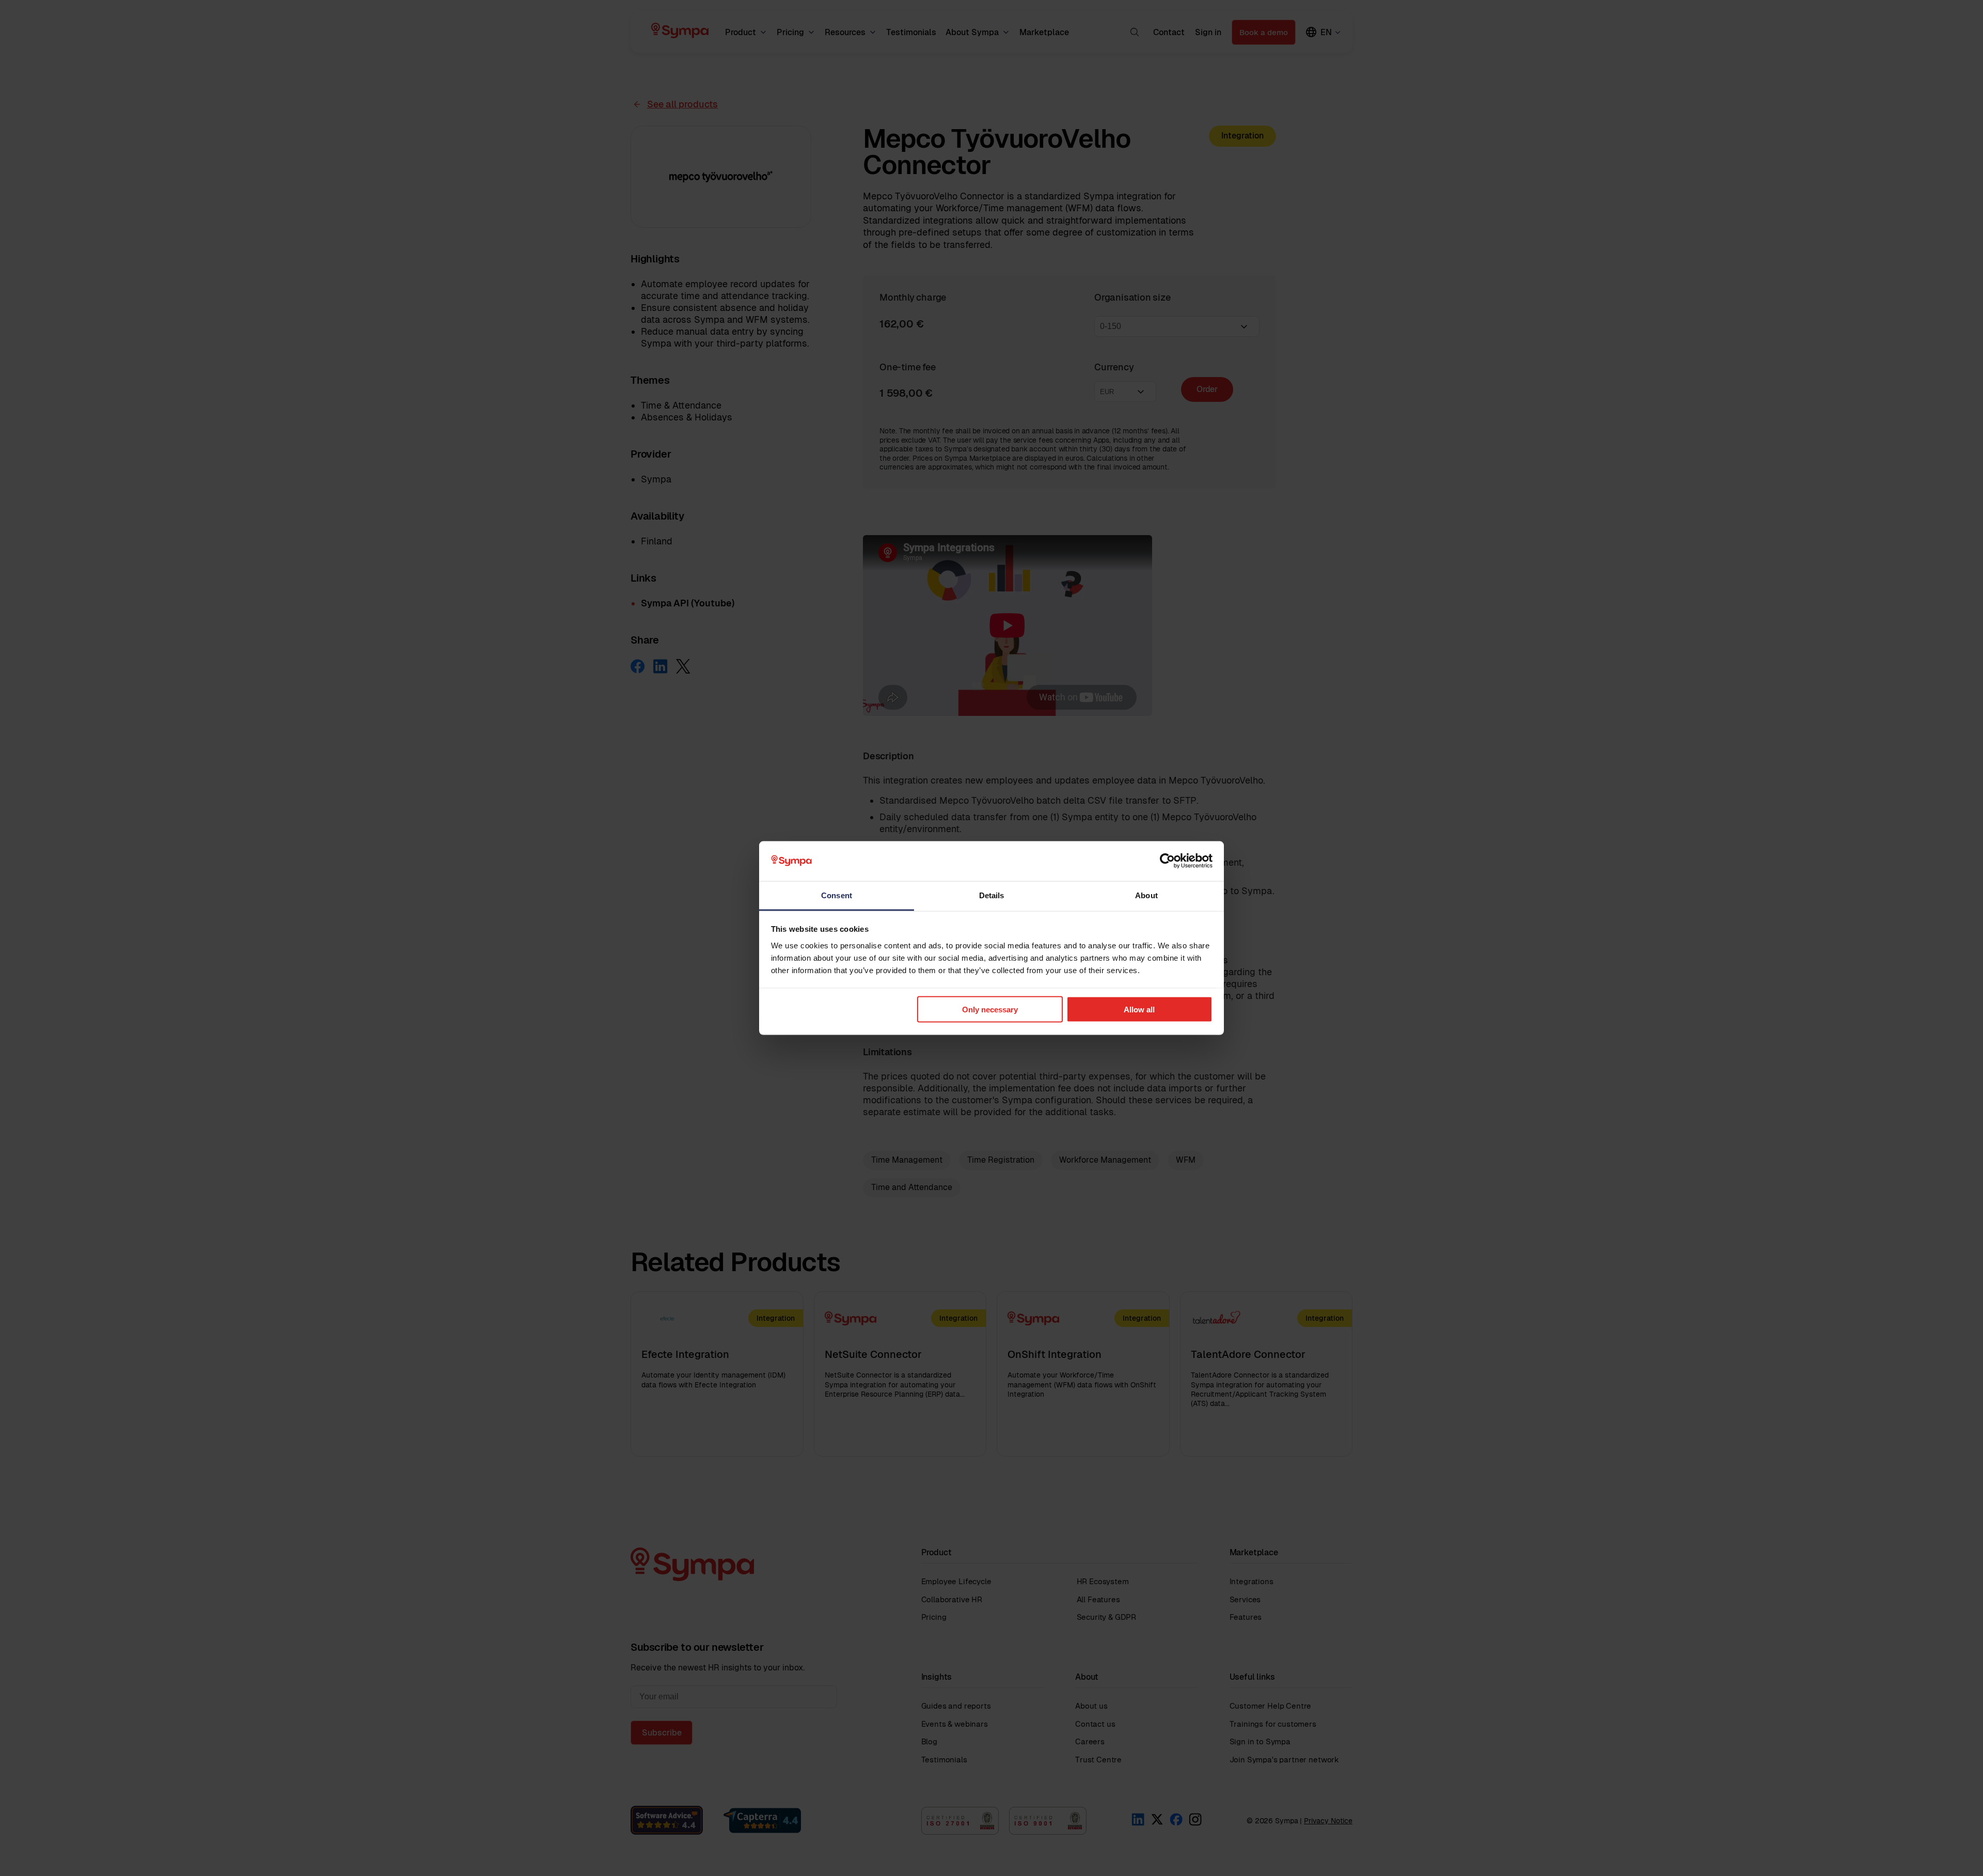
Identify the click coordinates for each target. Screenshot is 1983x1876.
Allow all (1139, 1010)
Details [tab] (992, 895)
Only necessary (990, 1010)
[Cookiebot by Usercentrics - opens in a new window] (1167, 861)
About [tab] (1146, 895)
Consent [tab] (837, 895)
